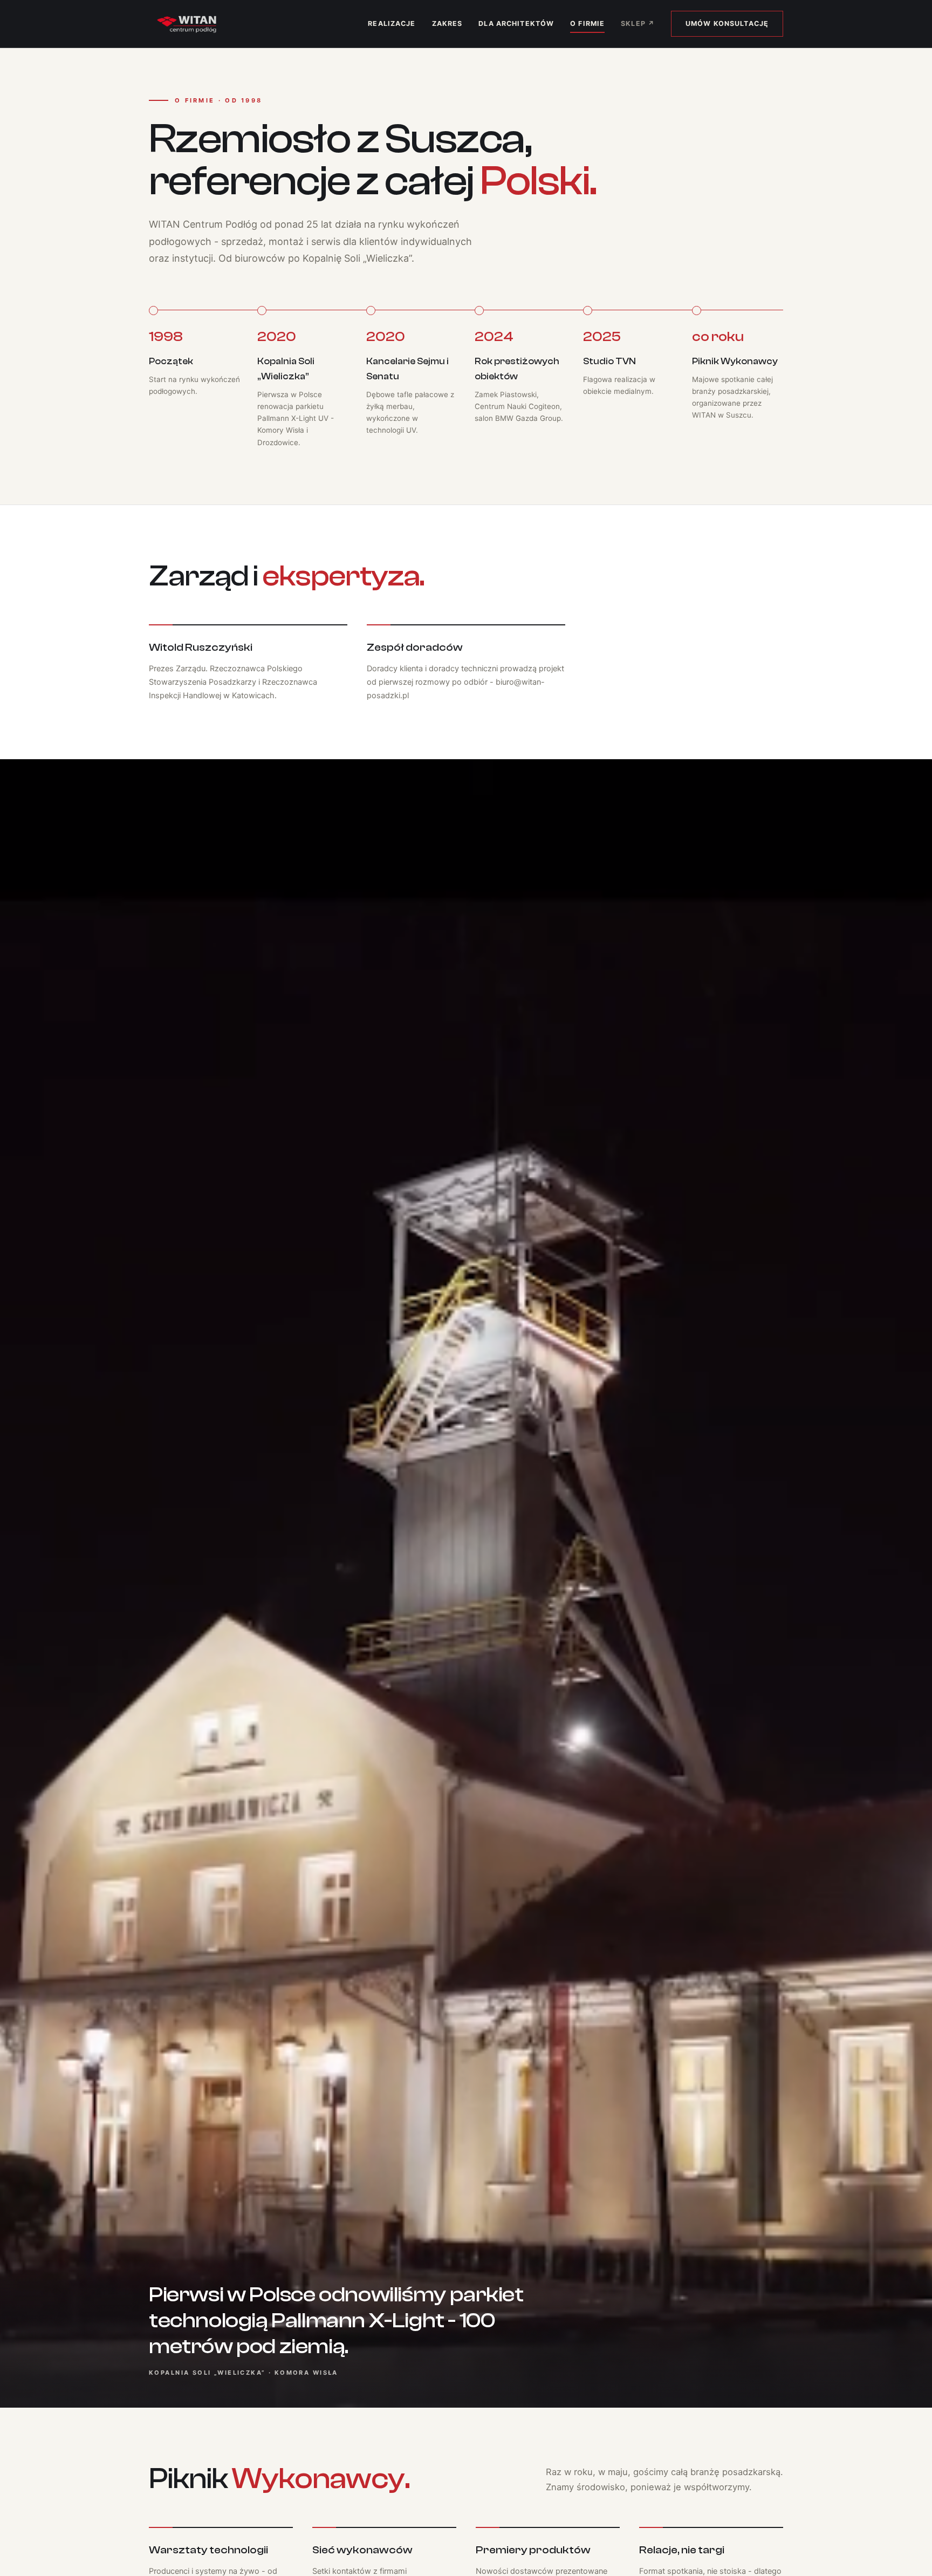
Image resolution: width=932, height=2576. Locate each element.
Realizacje (392, 23)
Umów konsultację (727, 23)
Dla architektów (516, 23)
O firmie (587, 23)
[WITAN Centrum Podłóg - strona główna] (187, 24)
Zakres (447, 23)
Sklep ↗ (638, 23)
